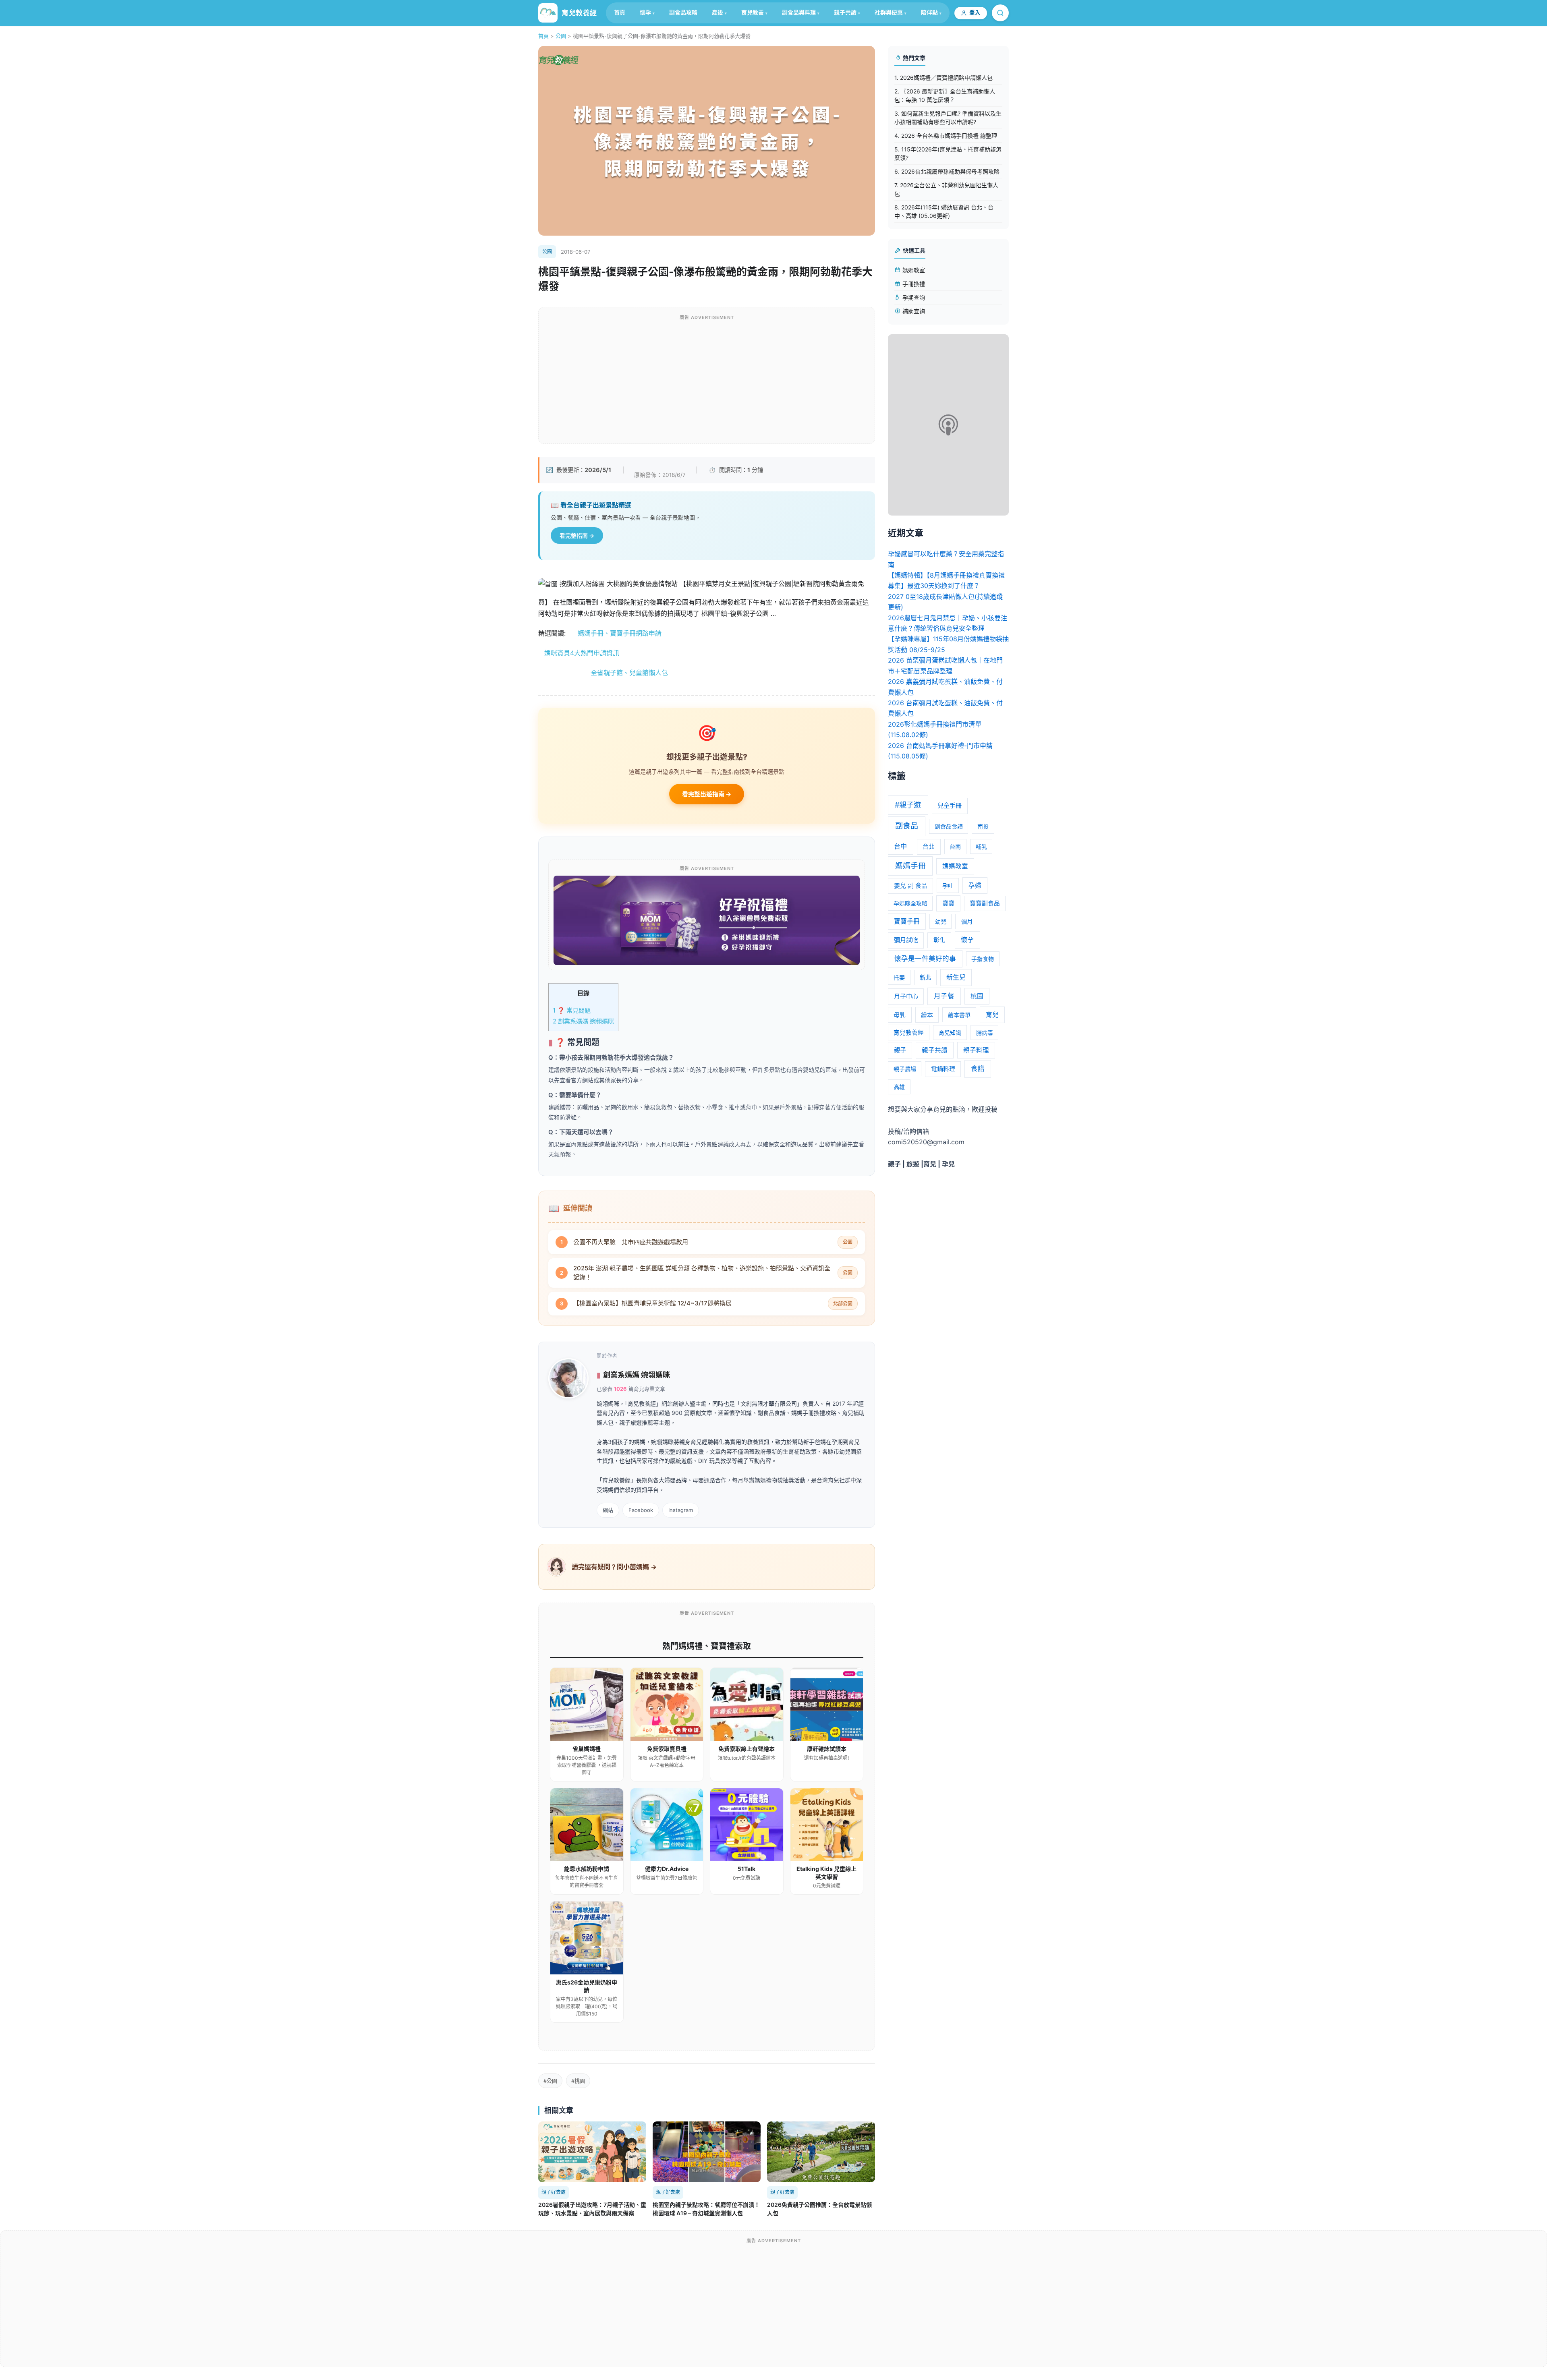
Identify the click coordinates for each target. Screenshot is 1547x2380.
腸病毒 (985, 1033)
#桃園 (578, 2081)
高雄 (899, 1087)
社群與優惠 (889, 12)
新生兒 (956, 977)
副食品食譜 (949, 826)
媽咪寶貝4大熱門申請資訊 (579, 653)
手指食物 (983, 959)
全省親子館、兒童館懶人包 (603, 673)
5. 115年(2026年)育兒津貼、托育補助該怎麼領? (948, 153)
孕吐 (948, 886)
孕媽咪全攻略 (910, 903)
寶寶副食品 (985, 903)
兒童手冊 (950, 805)
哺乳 (981, 846)
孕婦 (975, 886)
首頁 (620, 12)
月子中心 (906, 996)
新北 (925, 977)
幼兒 (941, 921)
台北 (929, 847)
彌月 (967, 921)
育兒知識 (950, 1033)
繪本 (927, 1015)
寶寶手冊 (907, 921)
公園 (561, 36)
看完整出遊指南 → (707, 794)
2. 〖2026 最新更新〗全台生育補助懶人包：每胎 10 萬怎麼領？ (945, 95)
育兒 (992, 1015)
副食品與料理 (799, 12)
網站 (608, 1510)
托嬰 (899, 977)
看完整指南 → (577, 535)
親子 (900, 1050)
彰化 (939, 940)
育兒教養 (753, 12)
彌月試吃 (906, 940)
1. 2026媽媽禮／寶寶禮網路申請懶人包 (944, 78)
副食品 (907, 826)
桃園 (977, 996)
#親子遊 (908, 805)
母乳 (900, 1015)
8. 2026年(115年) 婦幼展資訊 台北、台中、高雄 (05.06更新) (944, 211)
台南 (955, 846)
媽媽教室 (913, 270)
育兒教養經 (909, 1033)
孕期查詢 (913, 297)
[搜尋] (1000, 13)
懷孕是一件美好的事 (925, 959)
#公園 (550, 2081)
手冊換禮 (913, 284)
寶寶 (948, 903)
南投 (983, 826)
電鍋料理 (943, 1069)
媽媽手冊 (910, 866)
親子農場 (905, 1069)
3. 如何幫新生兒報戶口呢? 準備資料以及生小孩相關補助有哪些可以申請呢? (948, 118)
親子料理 (976, 1050)
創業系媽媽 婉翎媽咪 (583, 1021)
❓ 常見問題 (572, 1010)
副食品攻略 (683, 12)
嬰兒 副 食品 (911, 886)
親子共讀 (845, 12)
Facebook (641, 1510)
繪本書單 (959, 1015)
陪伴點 (929, 12)
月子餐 (944, 996)
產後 (718, 12)
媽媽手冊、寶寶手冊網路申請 (620, 633)
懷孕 (645, 12)
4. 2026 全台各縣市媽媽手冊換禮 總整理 (946, 136)
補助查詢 (913, 311)
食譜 (978, 1069)
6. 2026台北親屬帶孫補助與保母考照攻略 (947, 171)
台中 (900, 846)
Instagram (681, 1510)
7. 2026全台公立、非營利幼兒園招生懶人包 (946, 189)
